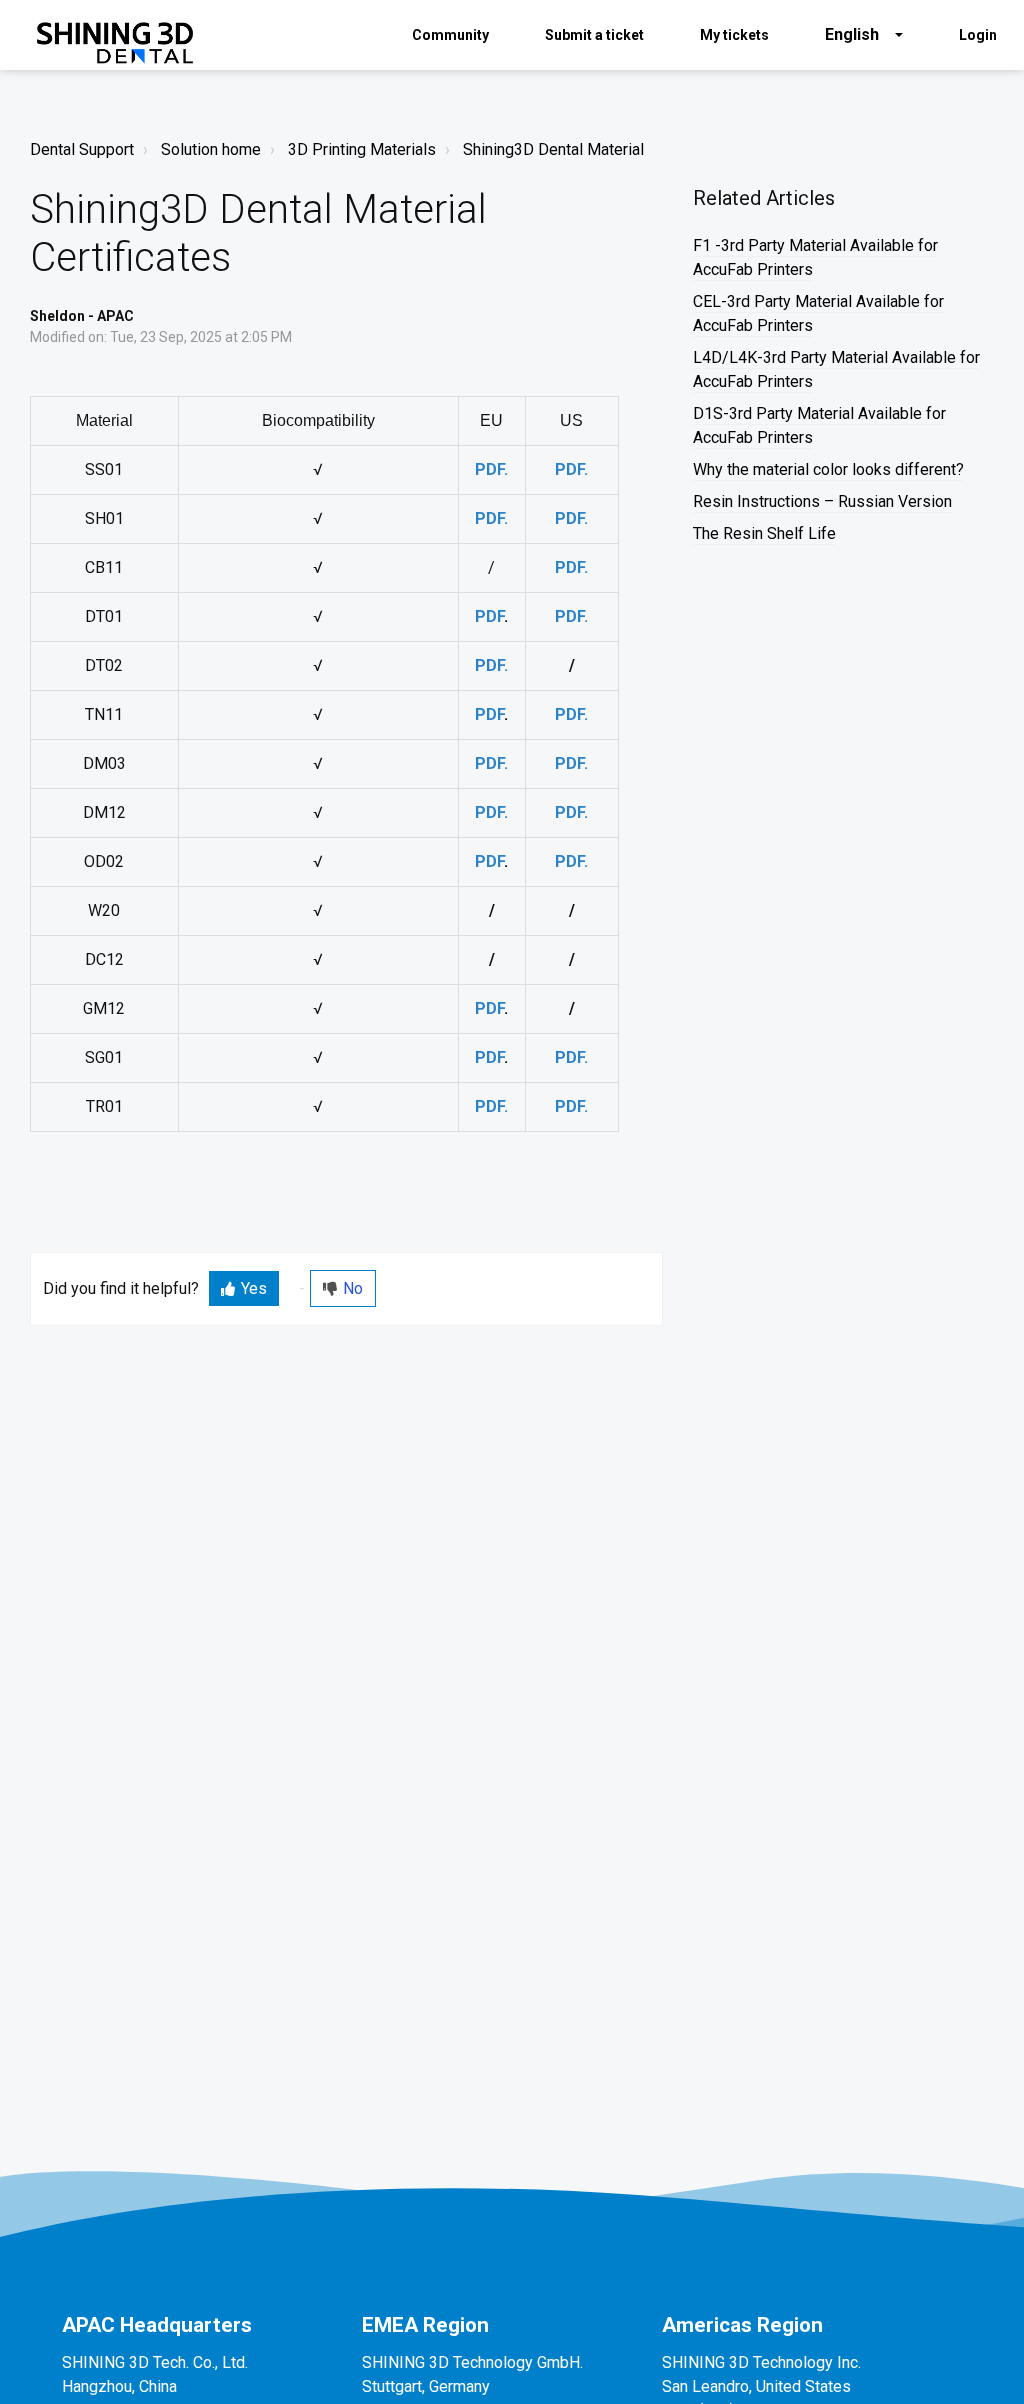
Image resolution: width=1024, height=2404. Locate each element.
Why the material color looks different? (828, 469)
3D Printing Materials (362, 149)
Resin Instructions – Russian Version (822, 501)
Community (450, 35)
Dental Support (82, 149)
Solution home (211, 149)
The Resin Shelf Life (764, 533)
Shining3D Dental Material (553, 149)
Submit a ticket (594, 35)
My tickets (734, 35)
